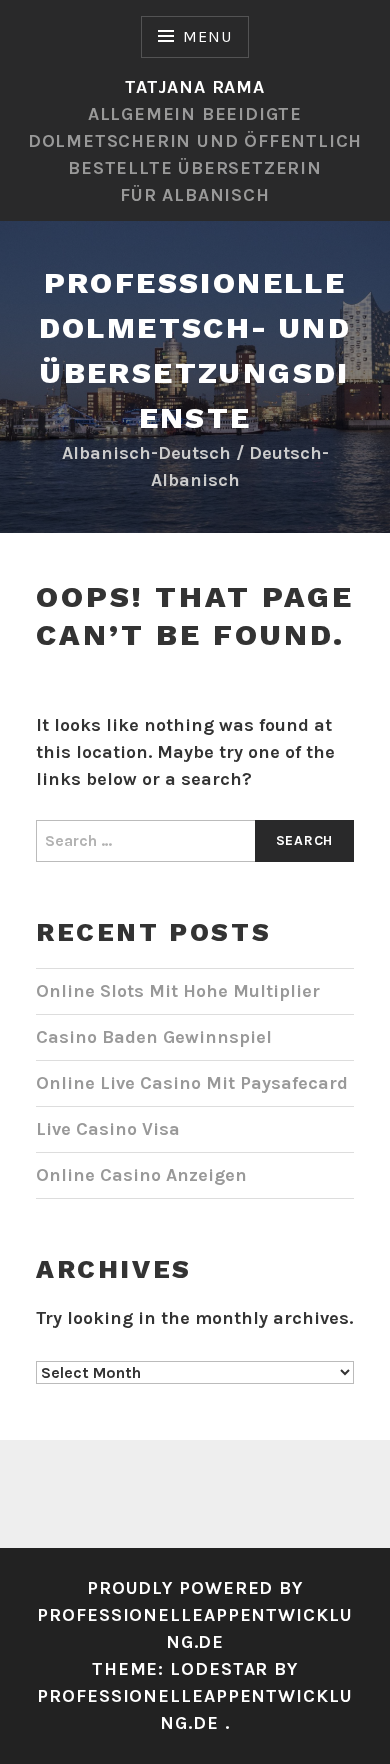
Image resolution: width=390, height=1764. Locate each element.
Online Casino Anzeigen (141, 1175)
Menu (207, 36)
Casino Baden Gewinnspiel (154, 1037)
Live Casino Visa (108, 1129)
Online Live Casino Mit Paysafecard (192, 1083)
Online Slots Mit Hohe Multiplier (178, 991)
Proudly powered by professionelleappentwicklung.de (194, 1615)
